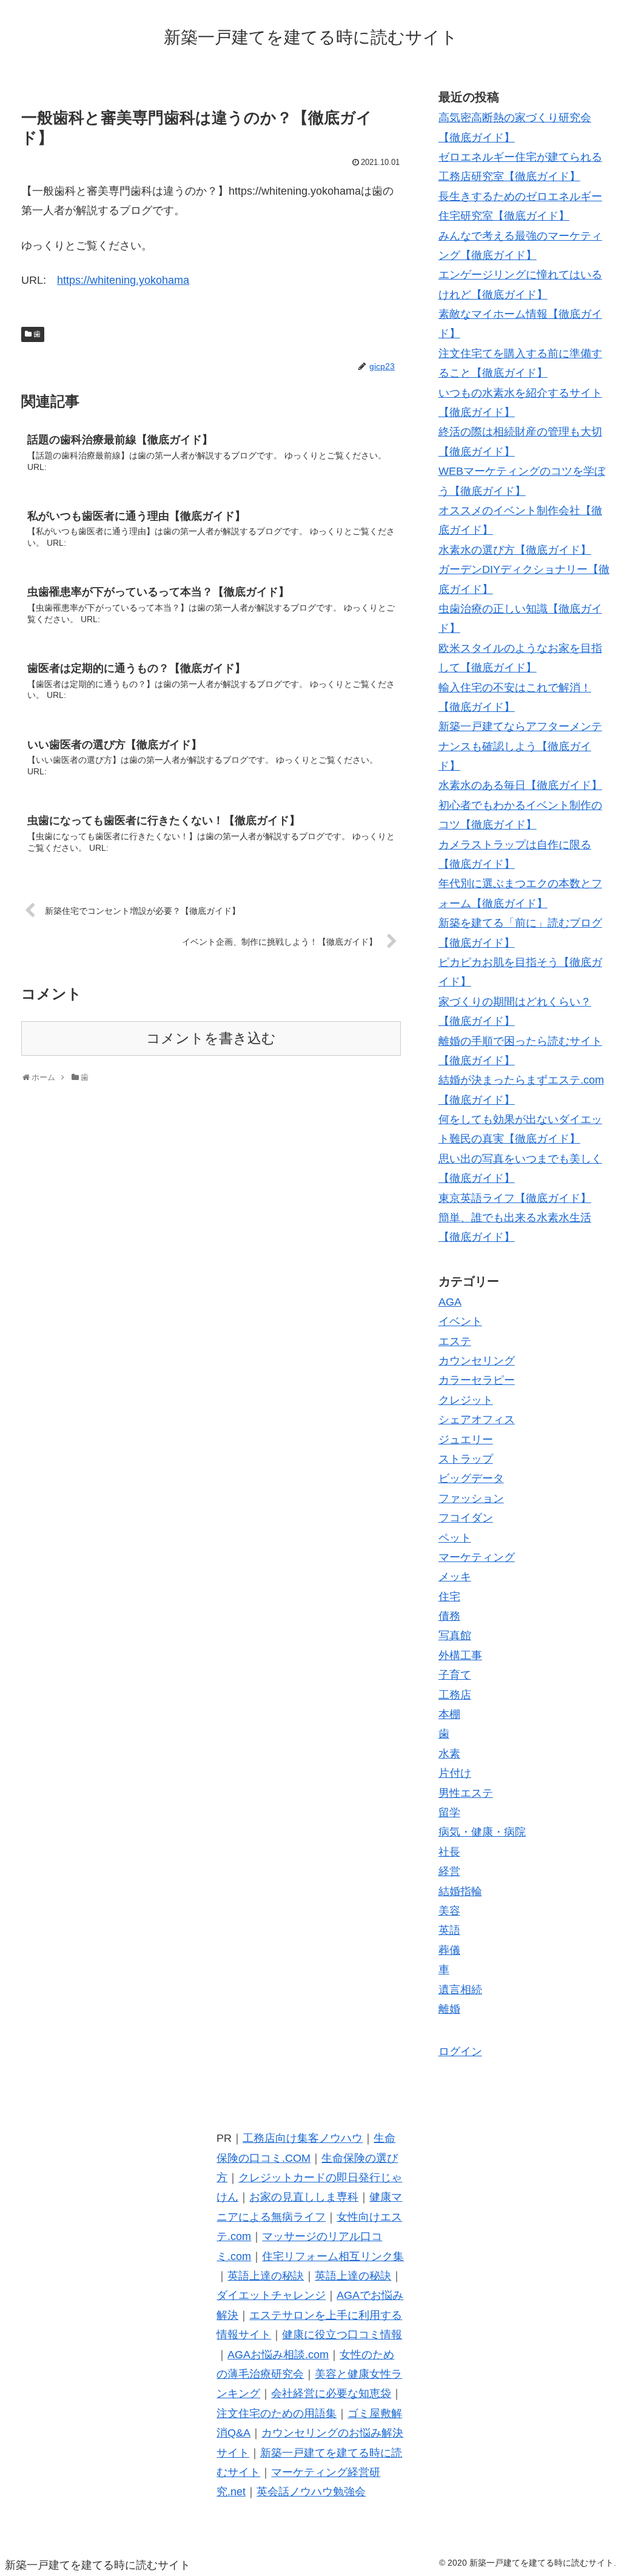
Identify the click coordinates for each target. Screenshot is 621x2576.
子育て (455, 1675)
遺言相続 (460, 1990)
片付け (455, 1773)
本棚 (449, 1714)
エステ (455, 1341)
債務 (449, 1616)
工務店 (455, 1695)
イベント (460, 1321)
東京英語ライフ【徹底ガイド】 (515, 1198)
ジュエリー (466, 1440)
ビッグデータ (471, 1478)
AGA (450, 1302)
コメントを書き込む (211, 1038)
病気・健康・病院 (482, 1832)
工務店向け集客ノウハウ (303, 2138)
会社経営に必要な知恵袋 (331, 2393)
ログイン (460, 2051)
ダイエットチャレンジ (271, 2295)
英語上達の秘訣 (266, 2276)
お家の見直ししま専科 (304, 2197)
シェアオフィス (477, 1420)
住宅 (449, 1597)
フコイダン (466, 1518)
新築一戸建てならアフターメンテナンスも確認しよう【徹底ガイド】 (520, 746)
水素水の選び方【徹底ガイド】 (515, 550)
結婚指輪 (460, 1891)
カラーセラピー (477, 1380)
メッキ (455, 1577)
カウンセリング (477, 1361)
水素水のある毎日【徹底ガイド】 (520, 785)
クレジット (466, 1400)
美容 (449, 1911)
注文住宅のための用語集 (277, 2413)
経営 (449, 1871)
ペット (455, 1538)
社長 (449, 1852)
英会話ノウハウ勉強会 (311, 2492)
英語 (449, 1930)
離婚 (449, 2009)
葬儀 (449, 1950)
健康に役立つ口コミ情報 (342, 2335)
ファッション (471, 1498)
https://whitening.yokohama (123, 280)
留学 (449, 1813)
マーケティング (477, 1557)
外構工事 (460, 1655)
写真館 (455, 1635)
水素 (449, 1754)
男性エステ (466, 1793)
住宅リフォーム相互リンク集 (333, 2256)
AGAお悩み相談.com (278, 2355)
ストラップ (466, 1459)
